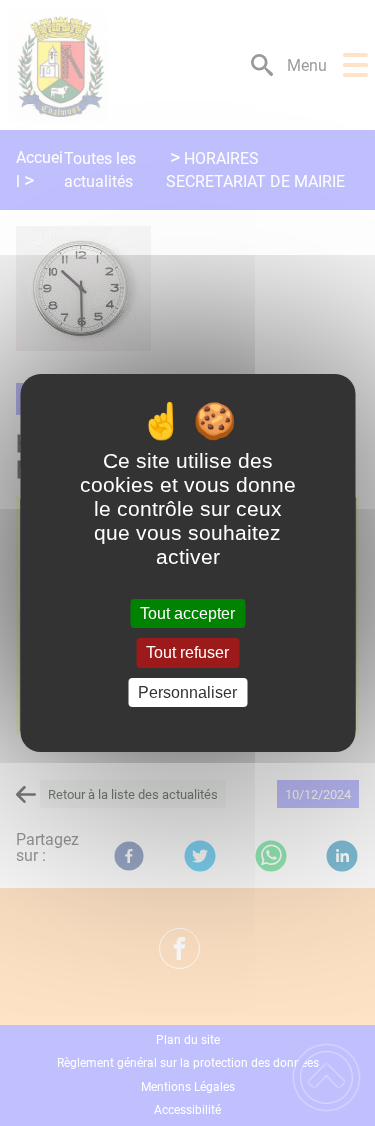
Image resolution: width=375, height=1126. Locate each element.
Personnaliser (187, 692)
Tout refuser (187, 653)
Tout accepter (187, 613)
